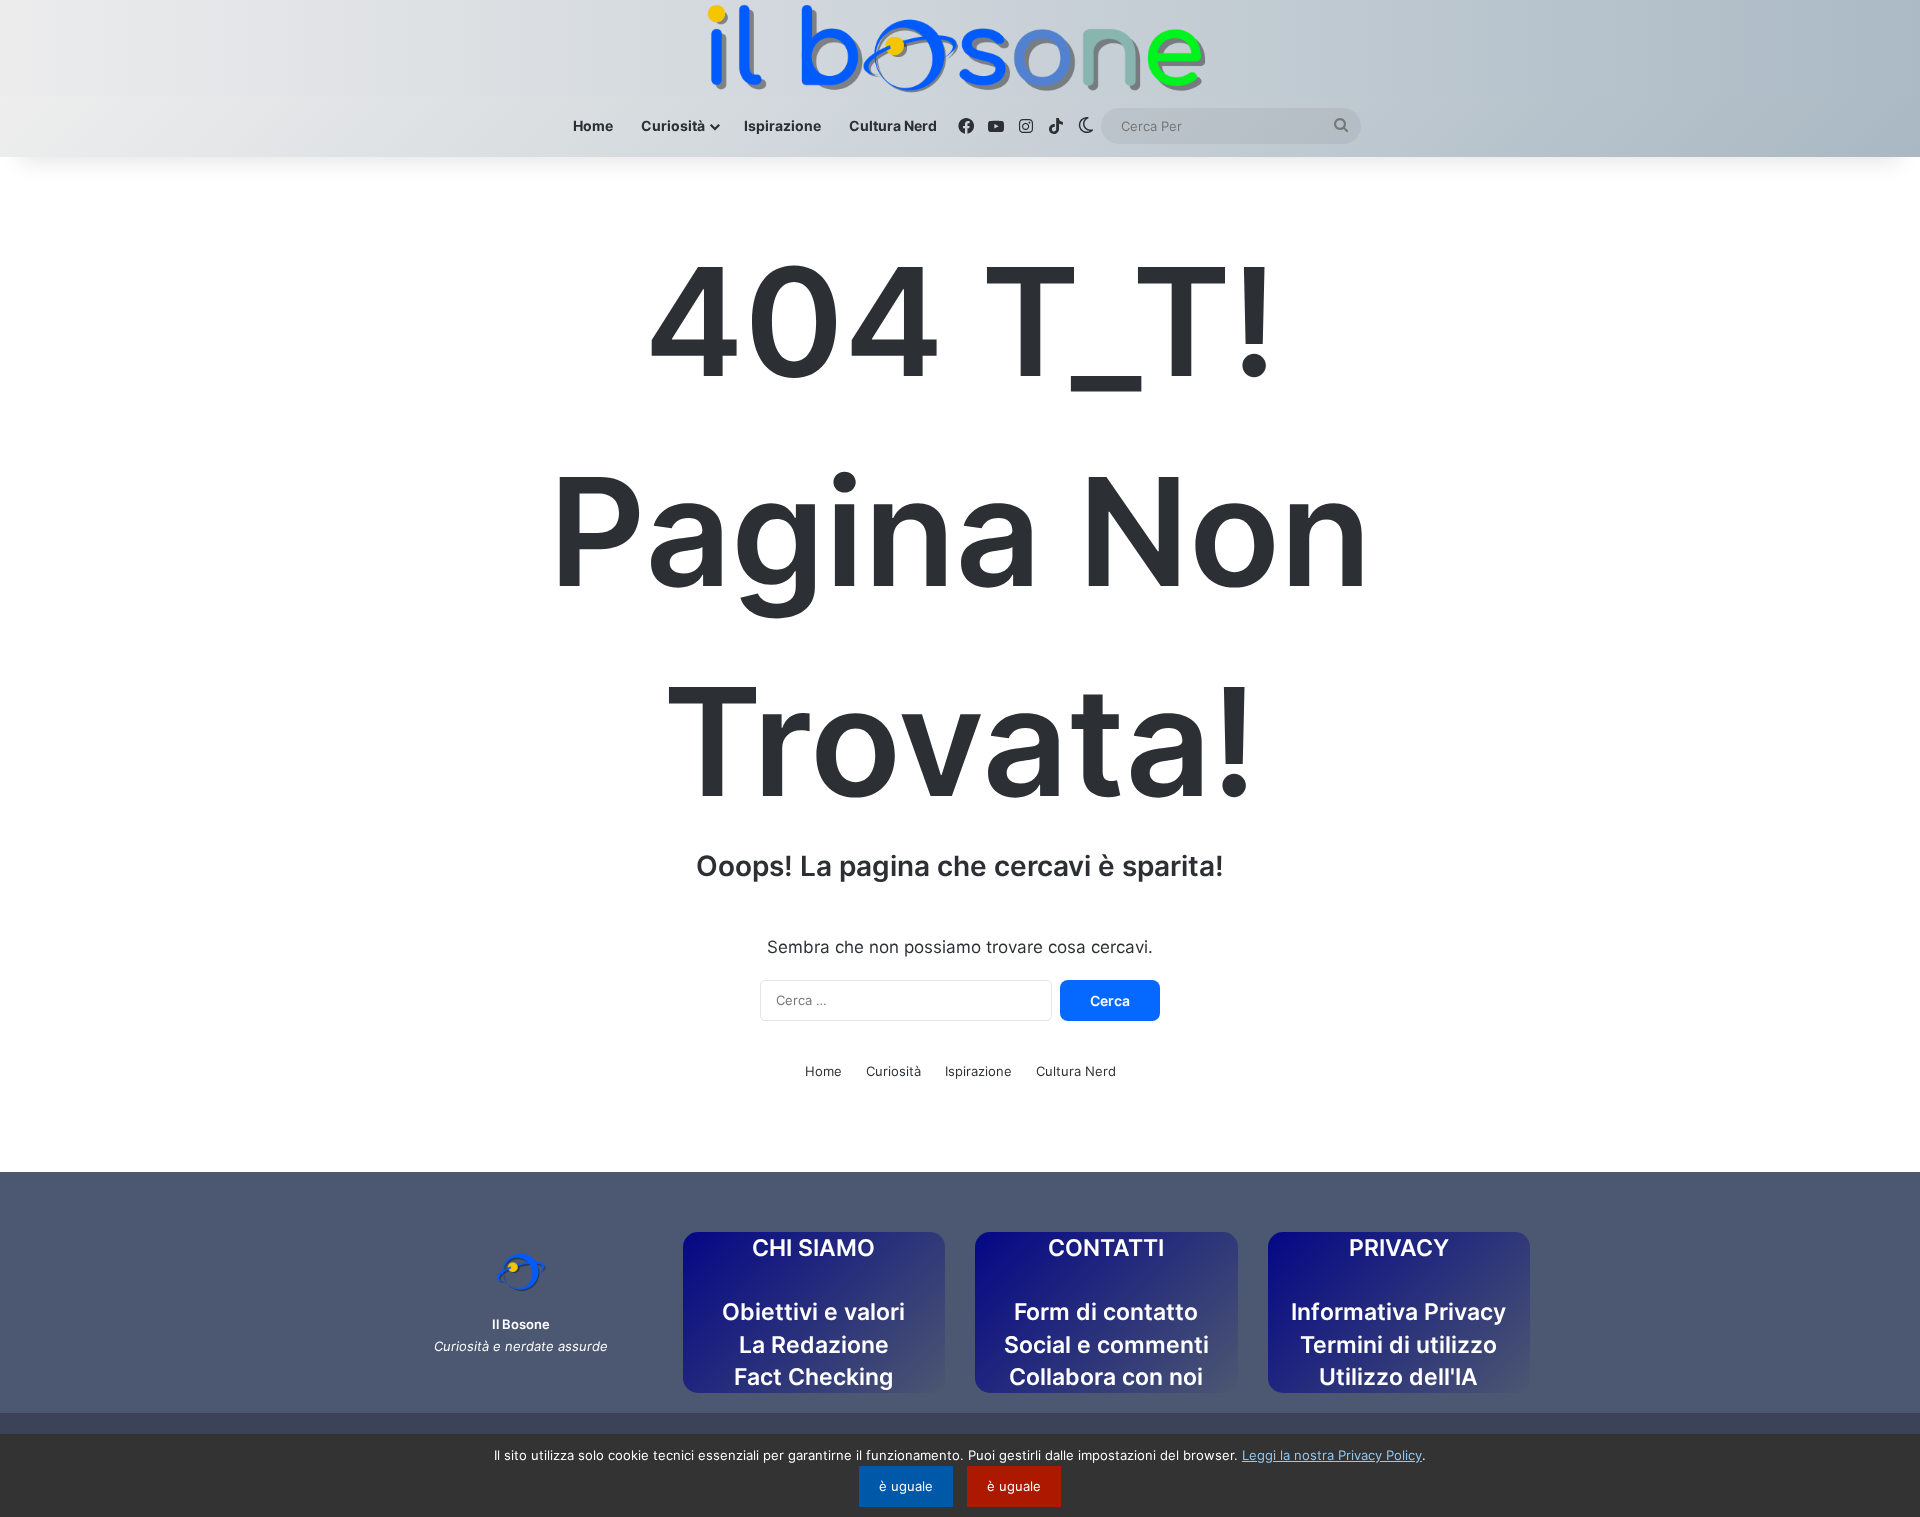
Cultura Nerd (893, 125)
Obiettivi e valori (813, 1312)
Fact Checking (813, 1377)
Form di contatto (1106, 1312)
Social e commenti (1106, 1345)
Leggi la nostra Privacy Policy (1332, 1455)
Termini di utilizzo (1398, 1345)
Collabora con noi (1106, 1377)
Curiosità (673, 125)
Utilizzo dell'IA (1398, 1377)
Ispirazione (782, 125)
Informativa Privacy (1398, 1312)
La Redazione (814, 1345)
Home (593, 125)
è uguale (906, 1486)
